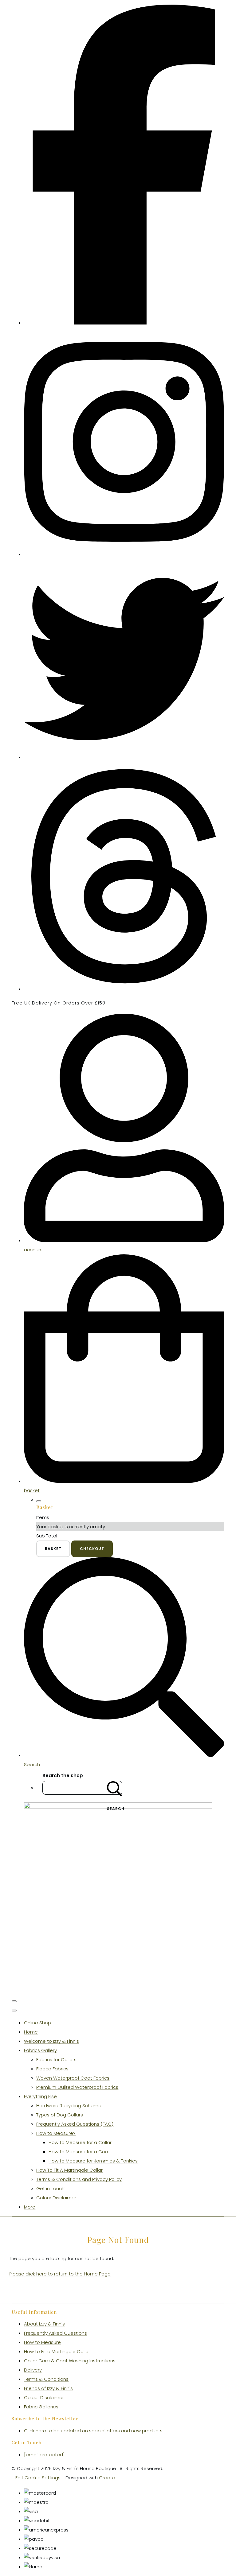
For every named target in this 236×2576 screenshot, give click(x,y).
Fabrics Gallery (40, 2050)
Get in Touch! (51, 2188)
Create (107, 2478)
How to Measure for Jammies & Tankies (93, 2161)
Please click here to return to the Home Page (60, 2274)
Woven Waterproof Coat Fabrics (73, 2078)
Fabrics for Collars (56, 2059)
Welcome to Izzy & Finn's (51, 2041)
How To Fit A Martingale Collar (69, 2170)
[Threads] (124, 989)
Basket (53, 1549)
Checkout (92, 1549)
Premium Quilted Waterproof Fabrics (77, 2087)
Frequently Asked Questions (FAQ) (75, 2124)
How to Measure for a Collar (80, 2142)
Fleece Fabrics (52, 2069)
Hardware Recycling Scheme (69, 2106)
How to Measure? (56, 2133)
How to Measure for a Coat (79, 2152)
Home (31, 2032)
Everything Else (40, 2096)
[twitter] (124, 757)
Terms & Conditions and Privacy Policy (79, 2179)
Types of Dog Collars (60, 2115)
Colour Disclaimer (56, 2198)
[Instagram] (124, 554)
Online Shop (37, 2023)
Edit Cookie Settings (38, 2478)
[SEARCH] (115, 1788)
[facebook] (124, 323)
